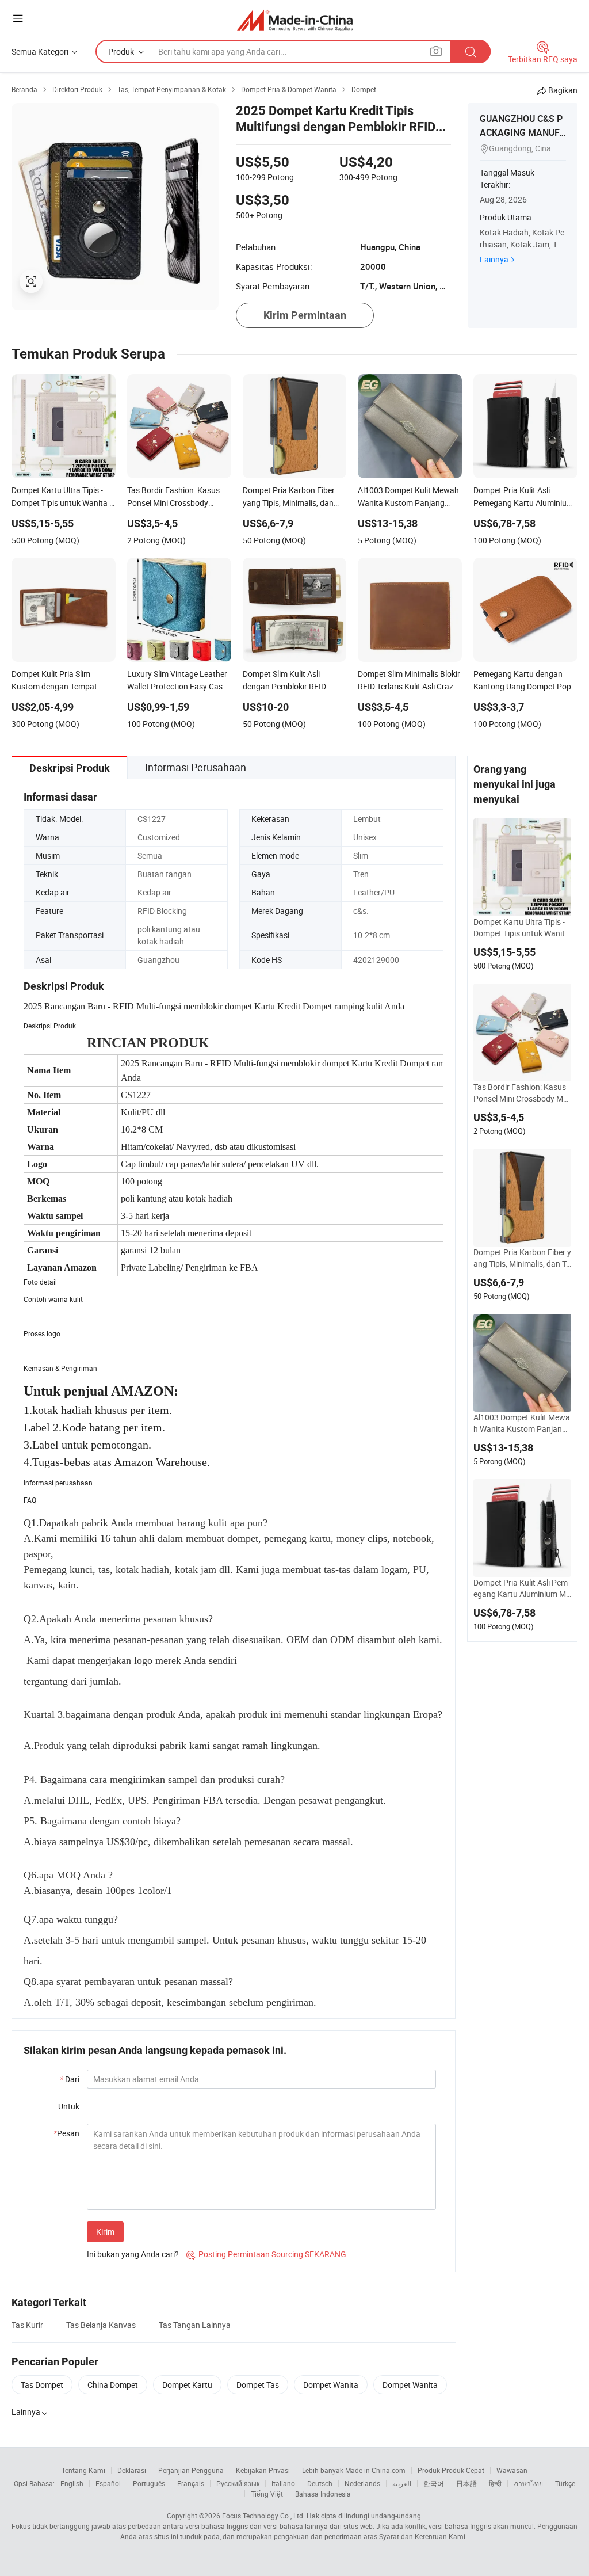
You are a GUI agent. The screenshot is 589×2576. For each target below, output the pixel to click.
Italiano (283, 2483)
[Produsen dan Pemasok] (295, 20)
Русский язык (238, 2483)
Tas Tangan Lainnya (195, 2325)
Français (191, 2483)
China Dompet (113, 2385)
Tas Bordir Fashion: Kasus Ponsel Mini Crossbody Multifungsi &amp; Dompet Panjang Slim (522, 1093)
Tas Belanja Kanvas (101, 2325)
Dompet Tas (258, 2385)
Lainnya (494, 259)
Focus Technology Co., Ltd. (263, 2516)
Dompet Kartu (187, 2385)
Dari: (70, 2079)
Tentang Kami (83, 2470)
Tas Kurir (27, 2325)
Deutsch (320, 2483)
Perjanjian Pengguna (191, 2470)
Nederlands (362, 2483)
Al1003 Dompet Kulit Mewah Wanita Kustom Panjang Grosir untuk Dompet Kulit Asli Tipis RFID (522, 1423)
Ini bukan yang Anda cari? (133, 2254)
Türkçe (565, 2483)
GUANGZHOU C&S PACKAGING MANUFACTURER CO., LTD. (523, 132)
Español (108, 2483)
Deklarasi (132, 2470)
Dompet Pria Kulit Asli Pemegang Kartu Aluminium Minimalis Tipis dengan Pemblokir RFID (522, 1588)
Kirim (105, 2232)
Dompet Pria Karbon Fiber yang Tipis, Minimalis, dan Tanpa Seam (522, 1258)
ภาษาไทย (528, 2483)
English (72, 2483)
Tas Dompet (42, 2385)
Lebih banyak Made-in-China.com (354, 2470)
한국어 (434, 2483)
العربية (402, 2483)
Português (149, 2483)
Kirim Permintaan (305, 315)
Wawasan (512, 2470)
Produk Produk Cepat (451, 2470)
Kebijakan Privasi (263, 2470)
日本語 (466, 2483)
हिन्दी (495, 2483)
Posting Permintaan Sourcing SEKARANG (266, 2254)
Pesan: (67, 2133)
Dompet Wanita (331, 2385)
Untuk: (70, 2106)
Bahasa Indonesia (323, 2494)
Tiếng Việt (267, 2494)
